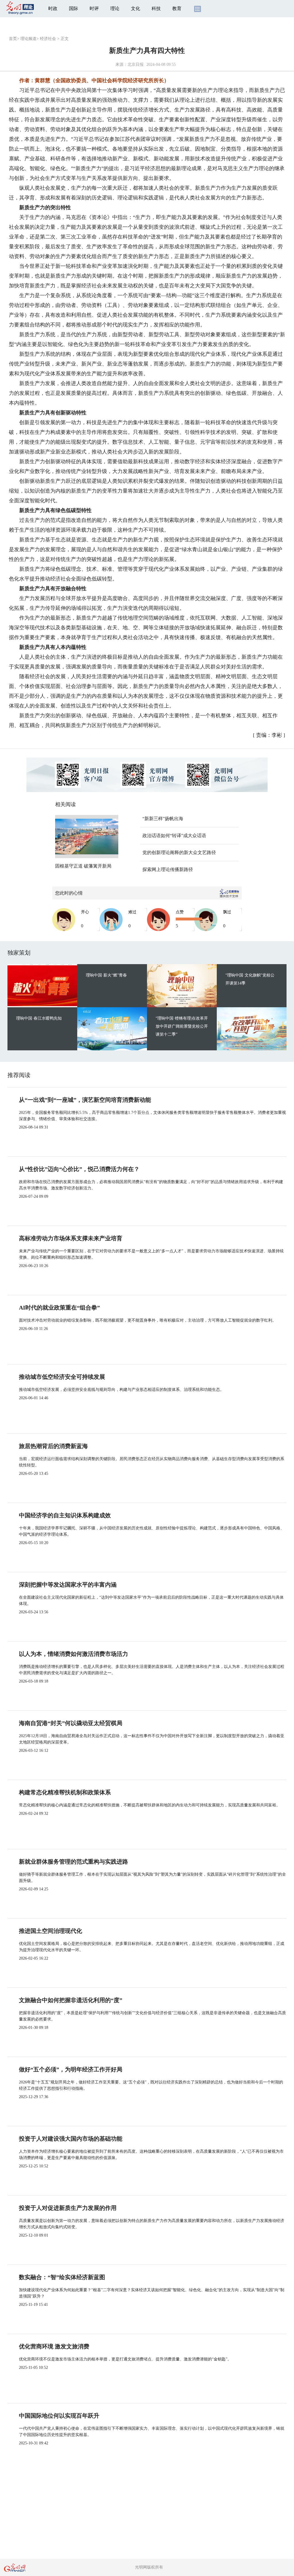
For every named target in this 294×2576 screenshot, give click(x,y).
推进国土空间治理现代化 (51, 1931)
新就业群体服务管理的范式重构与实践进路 (73, 1862)
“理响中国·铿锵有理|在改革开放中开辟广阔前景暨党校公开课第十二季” (182, 1026)
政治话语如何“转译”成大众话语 (174, 836)
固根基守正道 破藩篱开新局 (83, 866)
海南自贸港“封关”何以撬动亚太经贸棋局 (71, 1723)
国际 (73, 8)
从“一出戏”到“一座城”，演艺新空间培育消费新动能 (85, 1100)
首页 (13, 39)
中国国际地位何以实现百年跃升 (59, 2416)
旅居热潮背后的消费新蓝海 (53, 1446)
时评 (94, 8)
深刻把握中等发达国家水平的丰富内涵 (68, 1585)
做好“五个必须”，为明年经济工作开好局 (71, 2069)
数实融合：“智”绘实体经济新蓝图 (62, 2277)
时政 (53, 8)
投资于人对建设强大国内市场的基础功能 (71, 2139)
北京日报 (136, 65)
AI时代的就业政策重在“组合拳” (59, 1308)
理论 (115, 8)
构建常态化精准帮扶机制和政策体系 (65, 1792)
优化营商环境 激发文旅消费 (54, 2346)
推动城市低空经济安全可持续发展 (62, 1377)
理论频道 (28, 39)
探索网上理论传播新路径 (168, 869)
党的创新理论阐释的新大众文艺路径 (179, 852)
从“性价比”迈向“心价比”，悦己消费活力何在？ (79, 1169)
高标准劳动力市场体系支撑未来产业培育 (71, 1238)
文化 (136, 8)
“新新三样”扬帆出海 (163, 819)
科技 (156, 8)
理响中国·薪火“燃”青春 (106, 975)
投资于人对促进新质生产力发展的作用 (68, 2208)
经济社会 (48, 39)
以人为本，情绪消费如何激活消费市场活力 (73, 1654)
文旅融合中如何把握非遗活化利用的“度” (71, 2000)
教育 (177, 8)
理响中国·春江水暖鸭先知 (39, 1018)
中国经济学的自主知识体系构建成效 (65, 1515)
